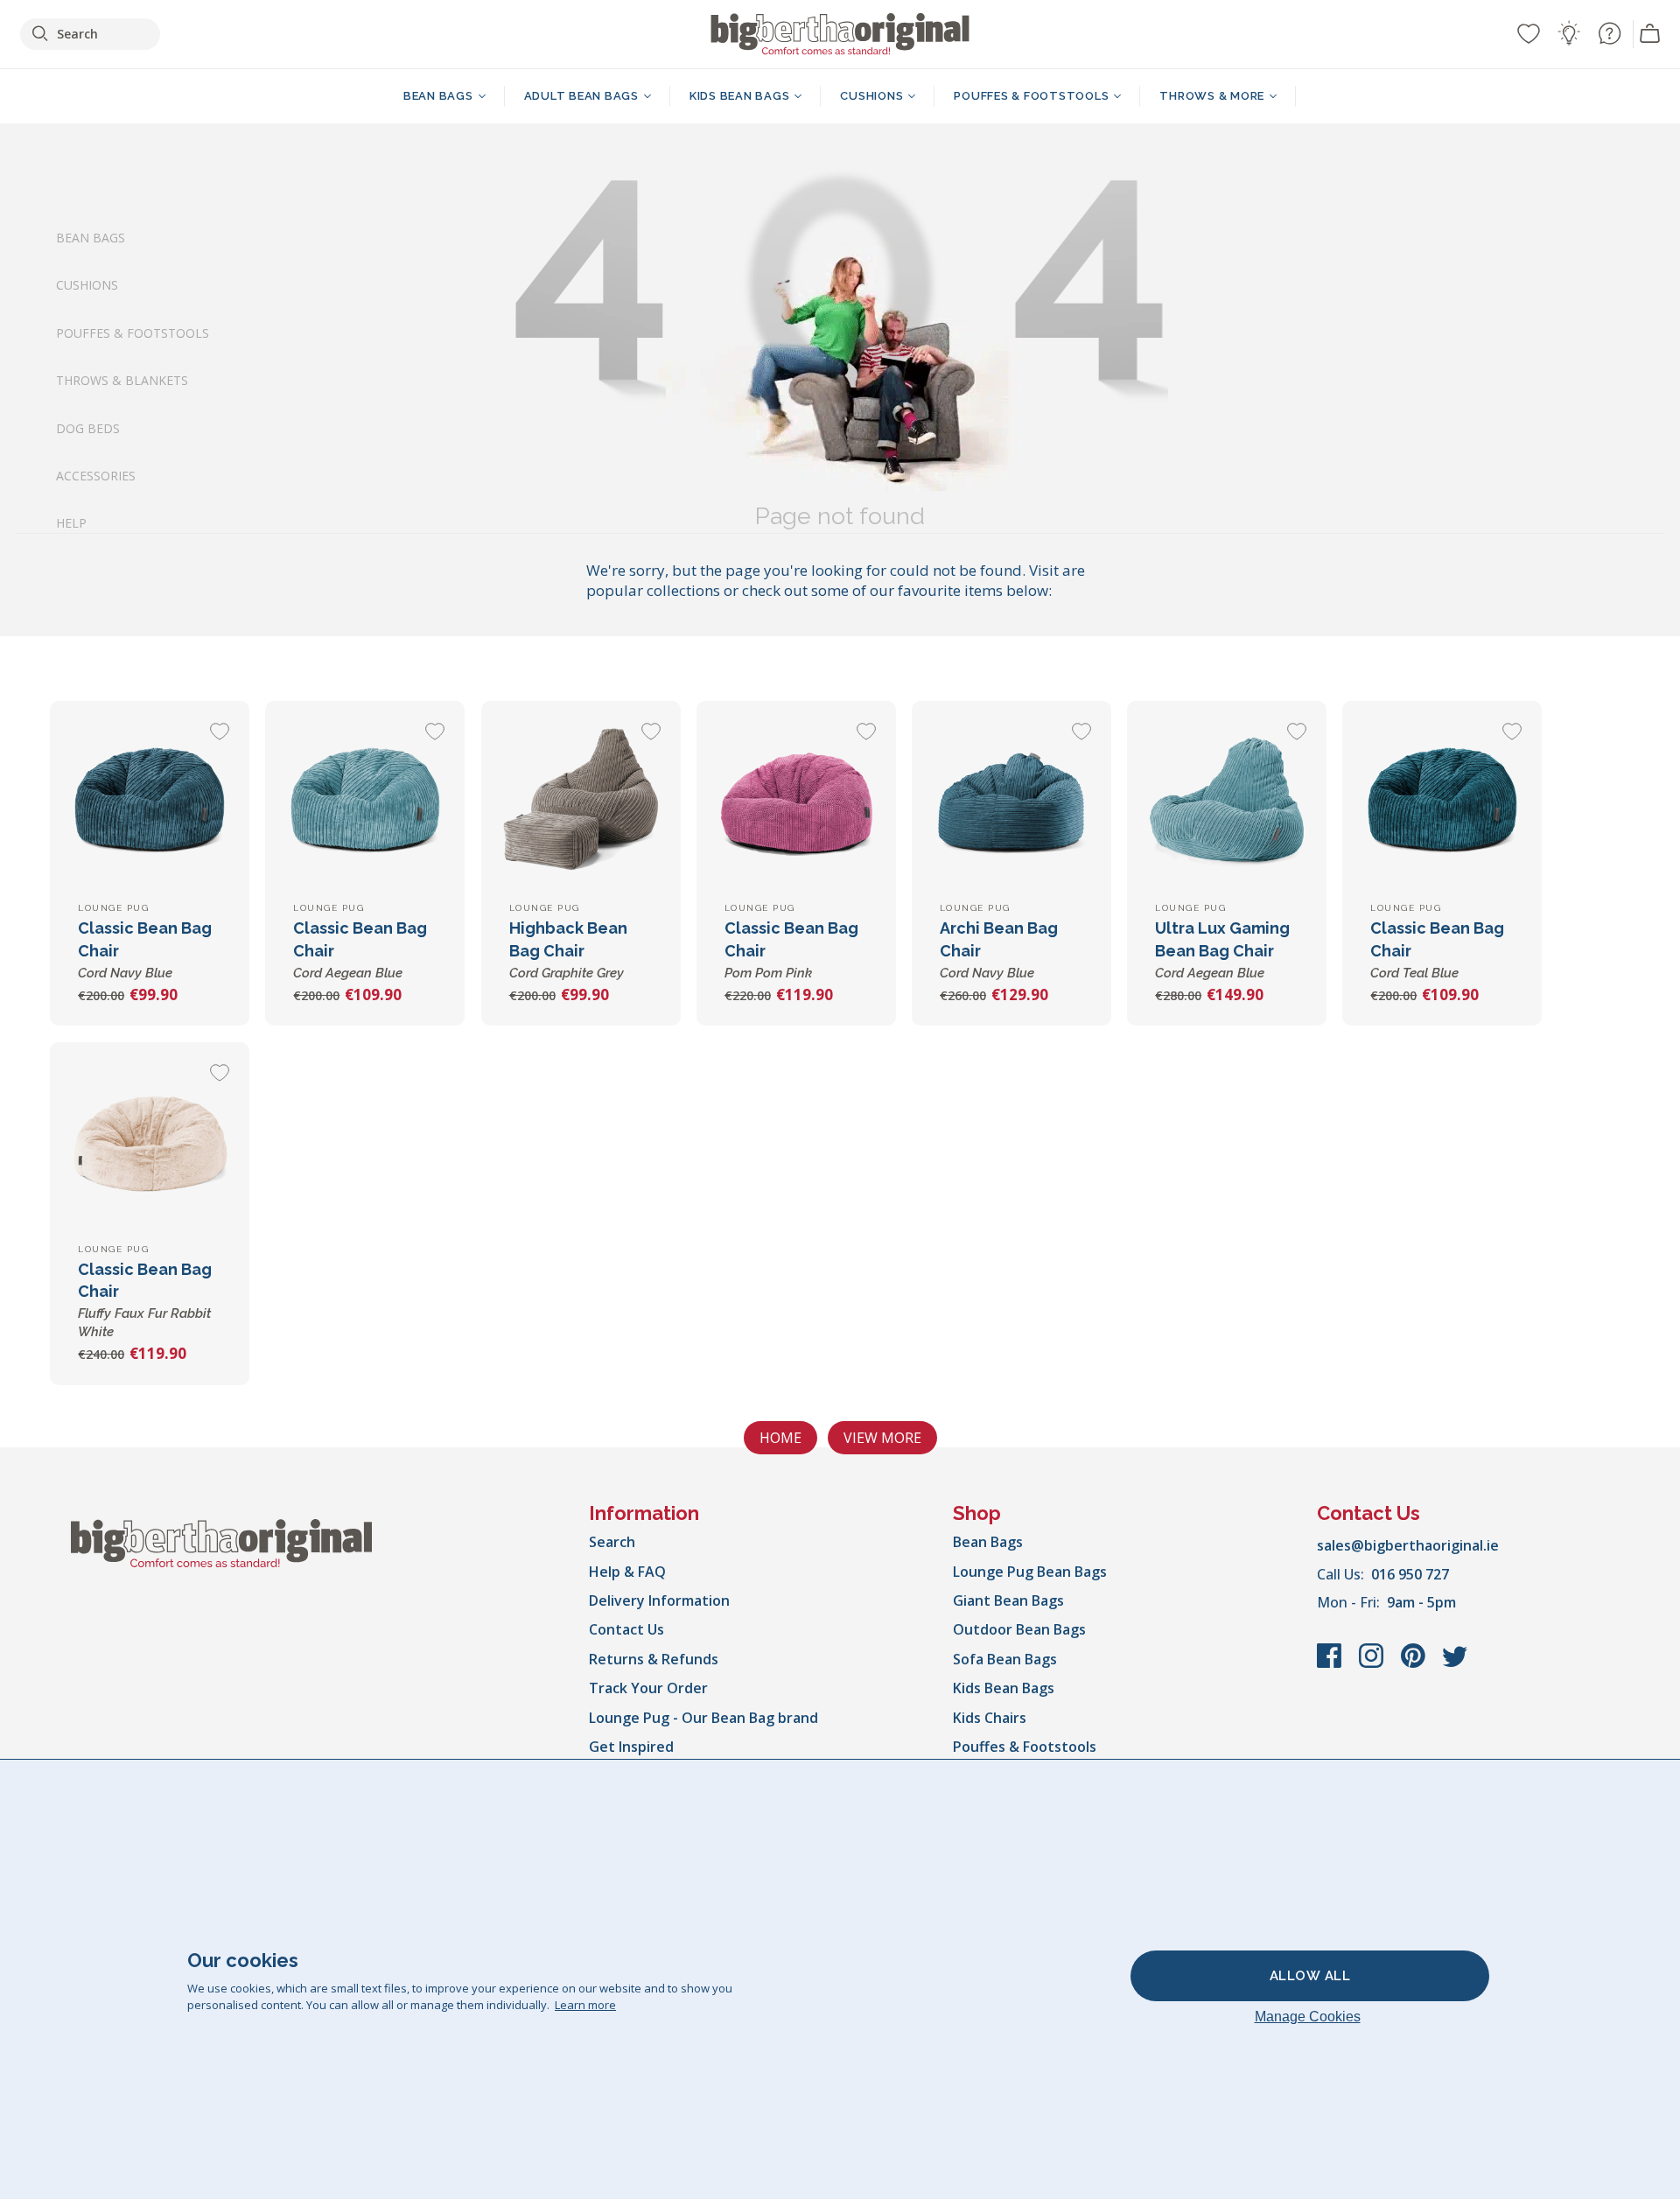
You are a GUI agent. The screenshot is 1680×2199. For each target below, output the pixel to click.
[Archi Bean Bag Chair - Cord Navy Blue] (1011, 801)
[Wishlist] (1529, 33)
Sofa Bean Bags (1005, 1659)
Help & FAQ (627, 1572)
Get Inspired (631, 1747)
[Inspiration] (1569, 33)
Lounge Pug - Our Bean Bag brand (703, 1718)
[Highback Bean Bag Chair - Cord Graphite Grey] (581, 801)
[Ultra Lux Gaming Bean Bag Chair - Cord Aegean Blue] (1227, 801)
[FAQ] (1609, 33)
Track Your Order (648, 1688)
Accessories (96, 476)
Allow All (1310, 1976)
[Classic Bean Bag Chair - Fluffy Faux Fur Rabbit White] (150, 1142)
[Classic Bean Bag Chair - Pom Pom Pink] (796, 801)
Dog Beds (88, 427)
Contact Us (626, 1629)
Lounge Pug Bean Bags (1030, 1572)
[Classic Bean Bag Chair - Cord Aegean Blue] (365, 801)
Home (780, 1438)
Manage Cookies (1308, 2017)
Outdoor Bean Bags (1019, 1629)
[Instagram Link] (1373, 1664)
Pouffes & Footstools (133, 332)
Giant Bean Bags (1008, 1600)
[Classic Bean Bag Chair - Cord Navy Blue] (150, 801)
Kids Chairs (990, 1718)
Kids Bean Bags (1004, 1688)
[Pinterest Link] (1415, 1664)
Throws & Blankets (122, 380)
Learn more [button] (585, 2005)
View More (882, 1438)
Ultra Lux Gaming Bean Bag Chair (1222, 949)
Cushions (87, 285)
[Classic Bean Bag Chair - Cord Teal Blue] (1442, 801)
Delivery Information (659, 1600)
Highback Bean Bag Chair (568, 949)
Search (612, 1542)
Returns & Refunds (654, 1659)
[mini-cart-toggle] (1650, 34)
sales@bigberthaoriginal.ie (1408, 1545)
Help (71, 523)
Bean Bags (91, 238)
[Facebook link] (1331, 1664)
